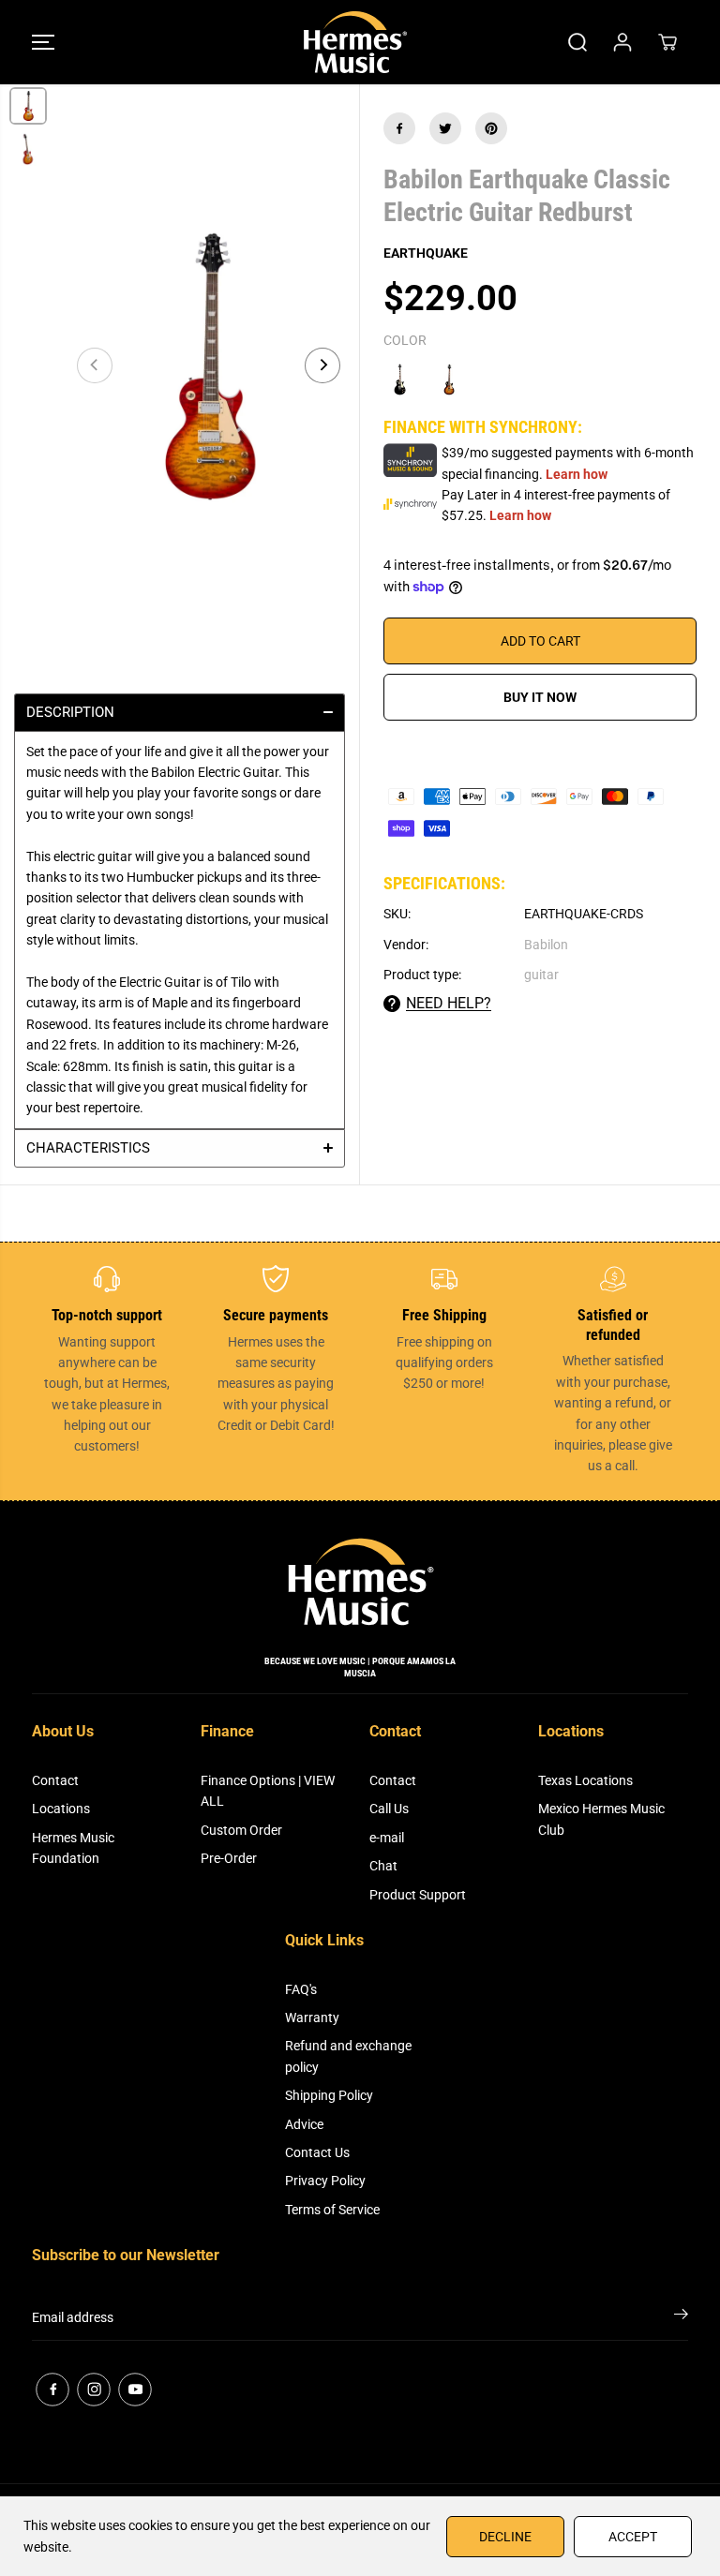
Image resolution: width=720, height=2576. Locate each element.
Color (405, 340)
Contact (55, 1780)
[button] (43, 42)
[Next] (322, 365)
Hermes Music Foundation (73, 1848)
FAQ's (301, 1989)
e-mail (387, 1838)
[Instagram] (94, 2390)
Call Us (389, 1809)
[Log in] (622, 42)
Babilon (546, 945)
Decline (505, 2537)
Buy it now (540, 697)
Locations (61, 1809)
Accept (633, 2537)
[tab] (180, 712)
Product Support (418, 1895)
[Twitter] (445, 128)
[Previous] (95, 365)
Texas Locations (585, 1780)
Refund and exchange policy (348, 2056)
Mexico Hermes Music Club (601, 1819)
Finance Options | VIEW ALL (268, 1791)
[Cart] (667, 42)
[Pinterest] (491, 128)
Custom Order (241, 1830)
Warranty (312, 2018)
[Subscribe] (681, 2317)
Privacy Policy (325, 2181)
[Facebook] (399, 128)
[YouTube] (135, 2390)
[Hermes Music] (355, 42)
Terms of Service (332, 2210)
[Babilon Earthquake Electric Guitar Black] (399, 380)
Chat (383, 1866)
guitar (541, 975)
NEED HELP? (449, 1003)
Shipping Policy (329, 2095)
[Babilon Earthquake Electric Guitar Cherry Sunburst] (449, 380)
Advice (304, 2124)
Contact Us (317, 2152)
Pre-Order (229, 1858)
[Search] (577, 42)
